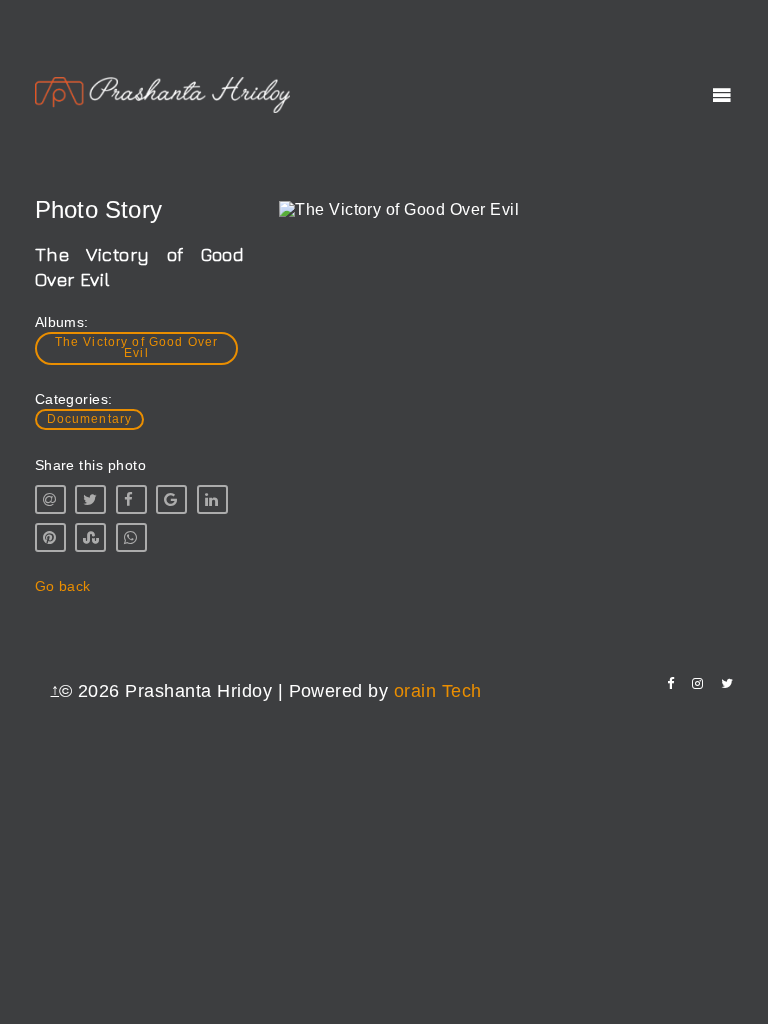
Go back (63, 586)
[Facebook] (670, 683)
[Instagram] (697, 683)
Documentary (90, 419)
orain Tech (438, 691)
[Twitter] (727, 683)
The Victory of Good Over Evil (137, 348)
